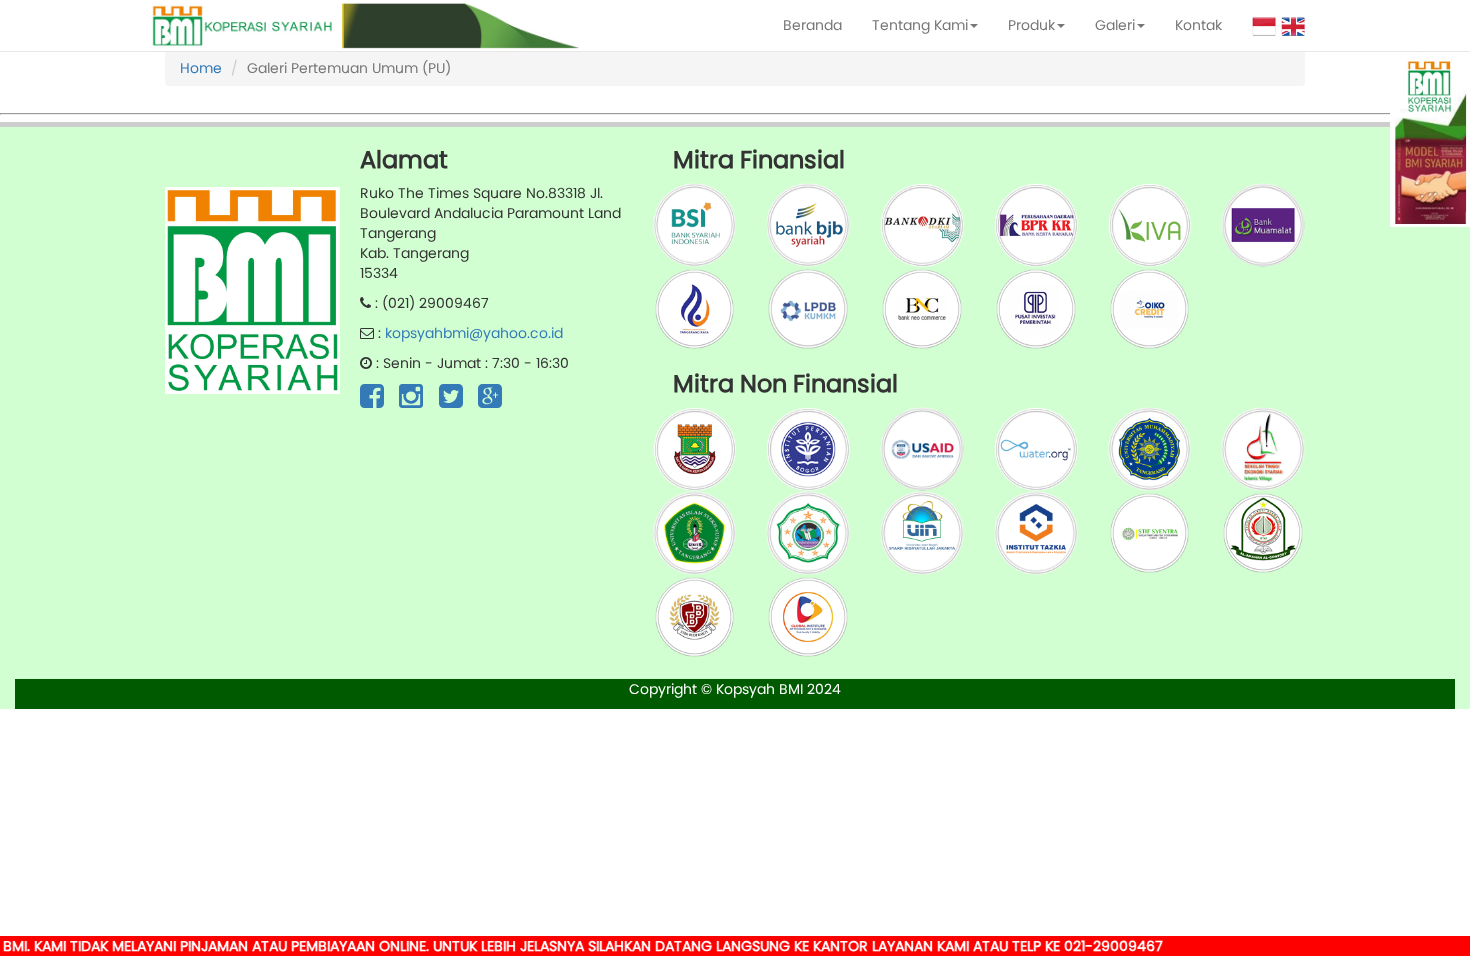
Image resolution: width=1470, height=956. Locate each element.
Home (201, 68)
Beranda (812, 25)
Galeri (1115, 25)
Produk (1031, 25)
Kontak (1198, 25)
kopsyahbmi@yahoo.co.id (474, 333)
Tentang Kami (920, 25)
